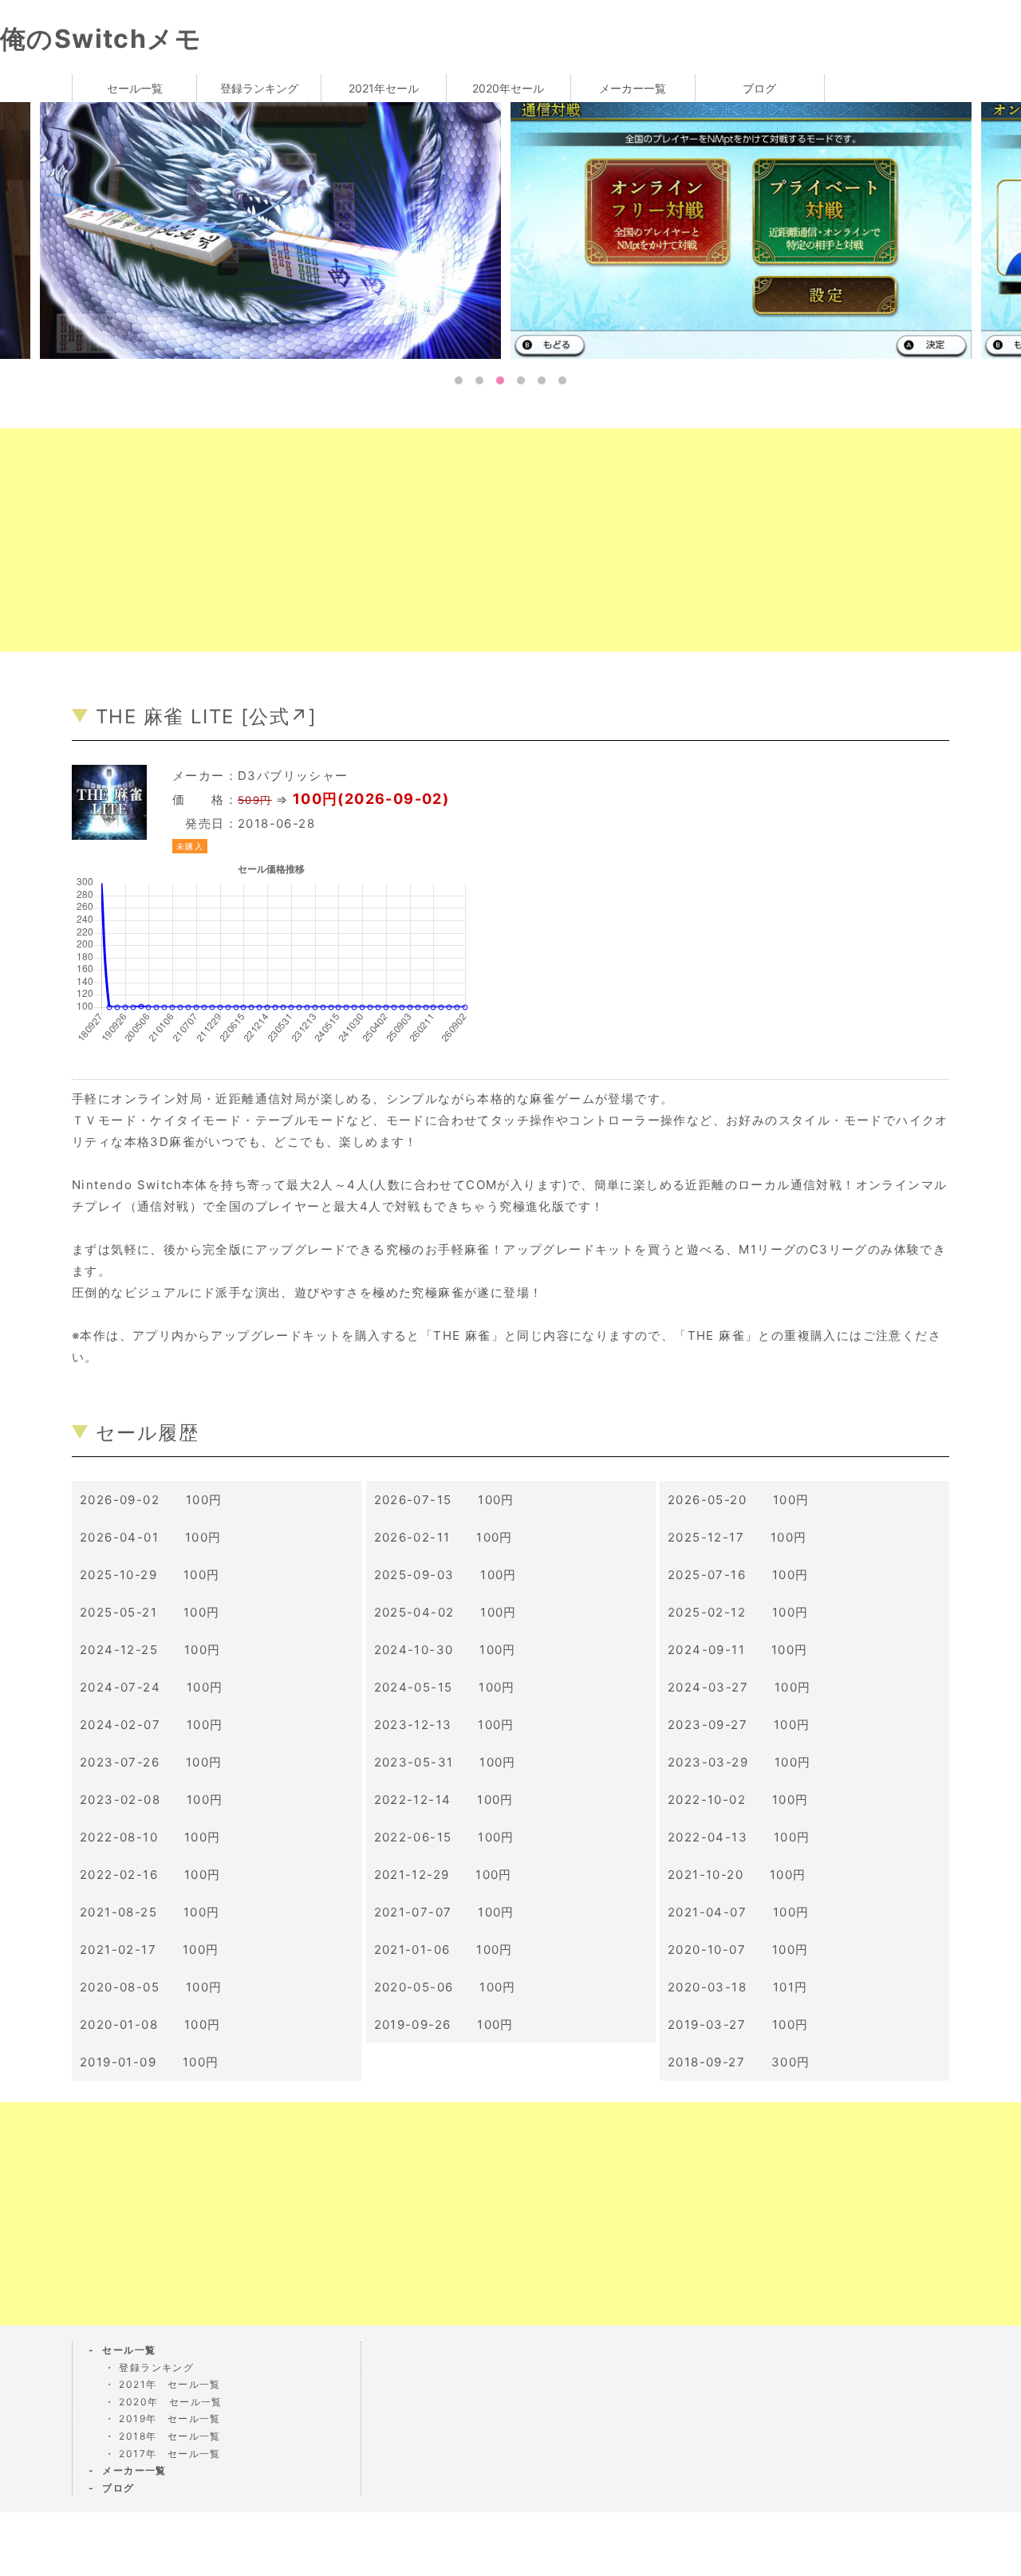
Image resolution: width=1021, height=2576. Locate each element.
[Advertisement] (479, 540)
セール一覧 (135, 88)
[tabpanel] (746, 229)
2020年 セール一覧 (170, 2402)
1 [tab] (459, 380)
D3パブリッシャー (293, 776)
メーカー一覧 (633, 88)
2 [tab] (479, 380)
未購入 (190, 846)
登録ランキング (259, 88)
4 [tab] (521, 380)
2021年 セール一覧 (170, 2384)
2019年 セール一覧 (170, 2418)
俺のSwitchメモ (101, 39)
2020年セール (508, 88)
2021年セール (384, 88)
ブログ (759, 88)
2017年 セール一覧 (170, 2454)
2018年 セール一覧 (170, 2436)
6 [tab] (562, 380)
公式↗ (279, 717)
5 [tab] (542, 380)
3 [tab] (500, 380)
